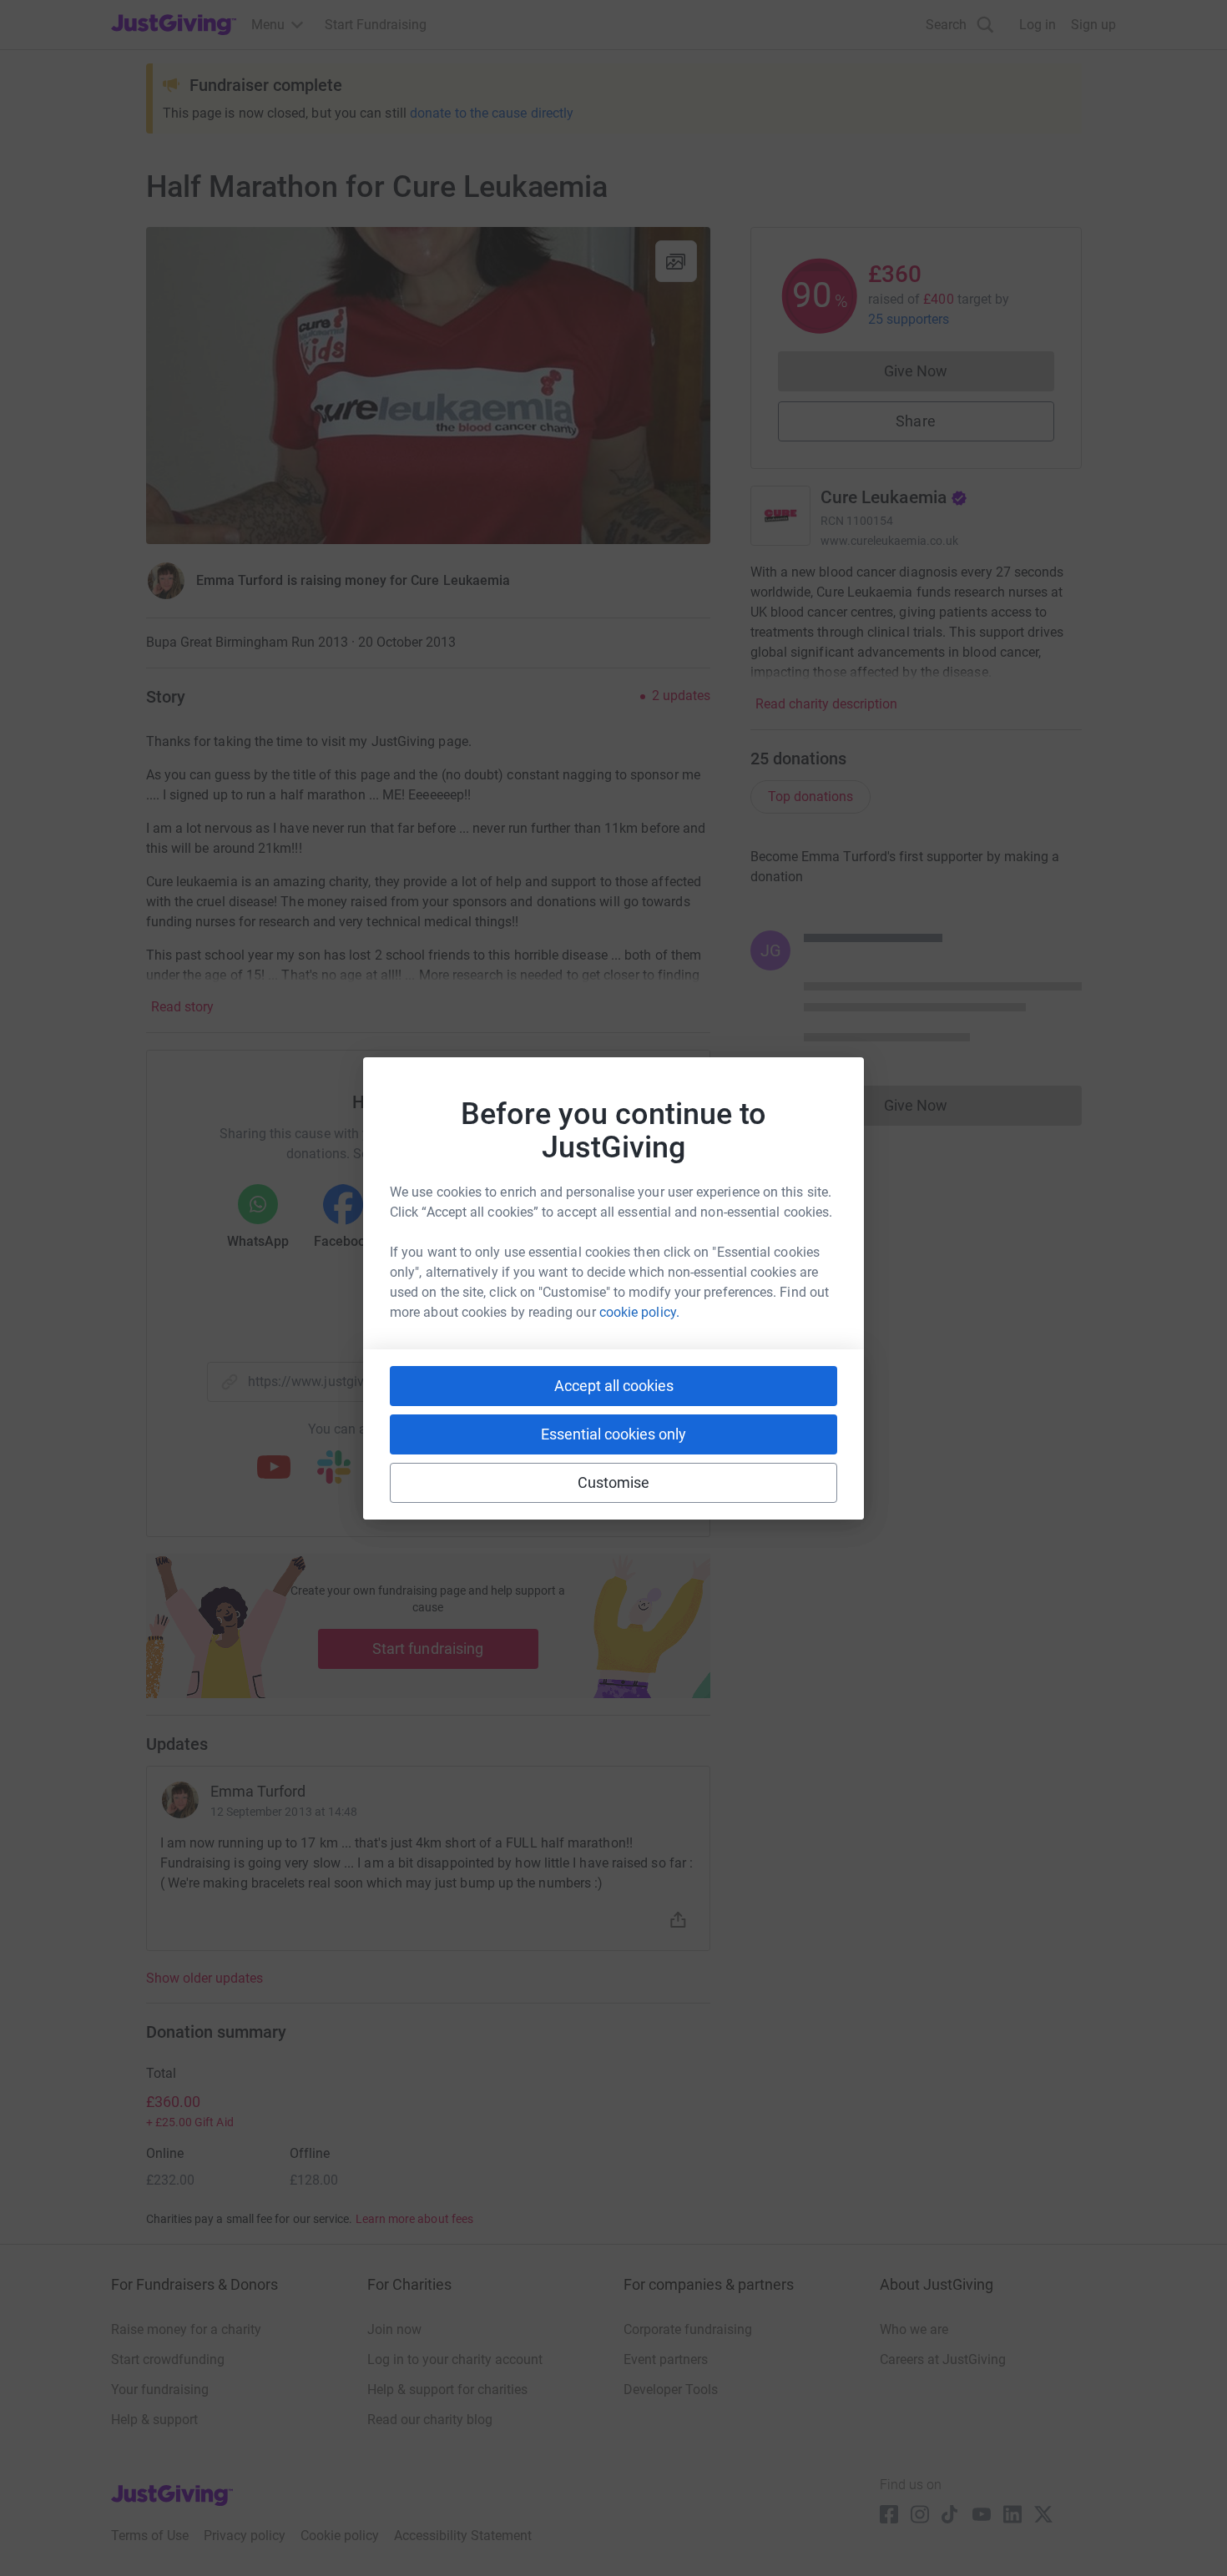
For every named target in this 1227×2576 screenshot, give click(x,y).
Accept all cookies (614, 1386)
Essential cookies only (613, 1434)
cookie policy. (639, 1312)
